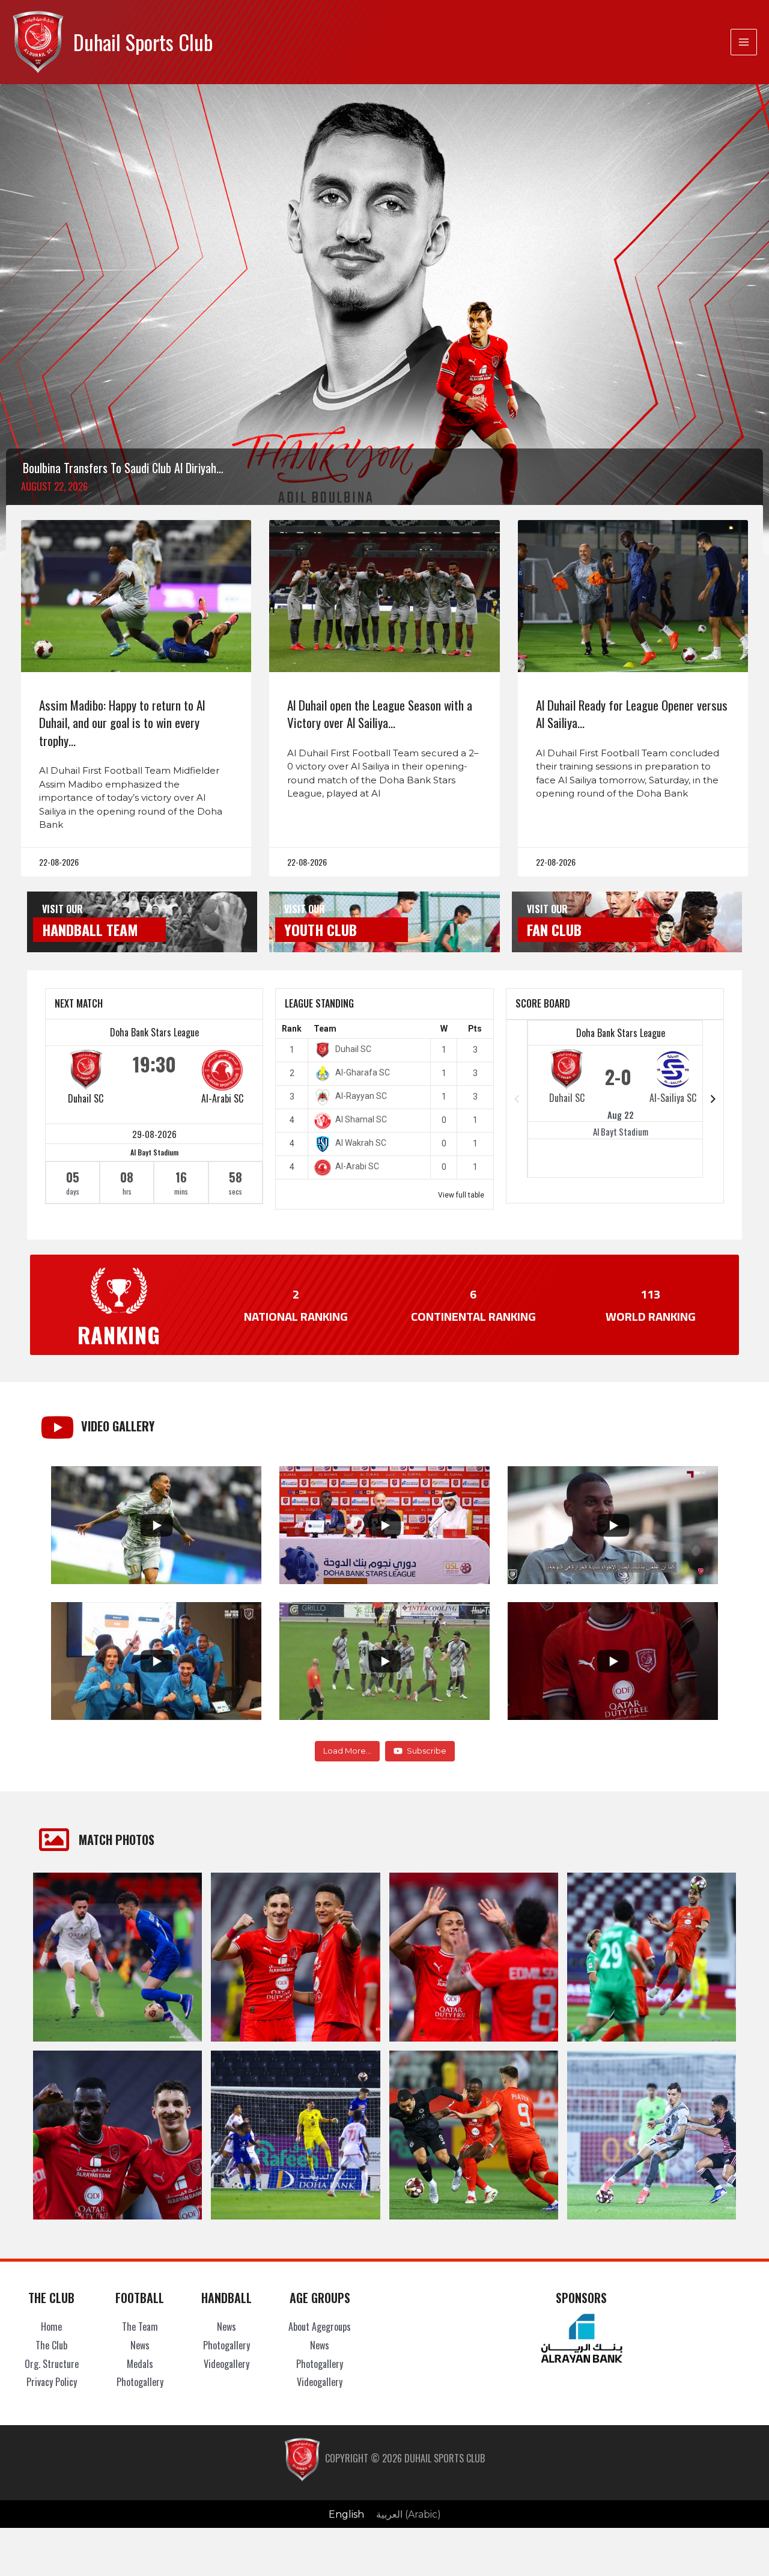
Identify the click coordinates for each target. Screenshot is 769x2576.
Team (325, 1029)
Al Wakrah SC (361, 1143)
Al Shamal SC (361, 1119)
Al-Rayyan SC (361, 1096)
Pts (475, 1029)
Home (51, 2327)
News (140, 2345)
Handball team (90, 929)
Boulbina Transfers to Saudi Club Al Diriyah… (123, 468)
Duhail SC (86, 1098)
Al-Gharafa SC (363, 1072)
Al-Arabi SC (222, 1098)
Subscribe (427, 1751)
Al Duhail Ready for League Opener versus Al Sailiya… (632, 714)
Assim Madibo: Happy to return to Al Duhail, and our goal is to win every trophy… (122, 723)
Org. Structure (52, 2364)
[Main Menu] (744, 42)
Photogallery (140, 2382)
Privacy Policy (52, 2382)
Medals (140, 2364)
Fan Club (554, 929)
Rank (292, 1029)
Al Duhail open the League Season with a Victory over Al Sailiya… (380, 714)
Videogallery (226, 2364)
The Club (51, 2345)
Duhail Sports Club (143, 42)
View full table (461, 1195)
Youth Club (321, 929)
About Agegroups (320, 2327)
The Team (140, 2327)
